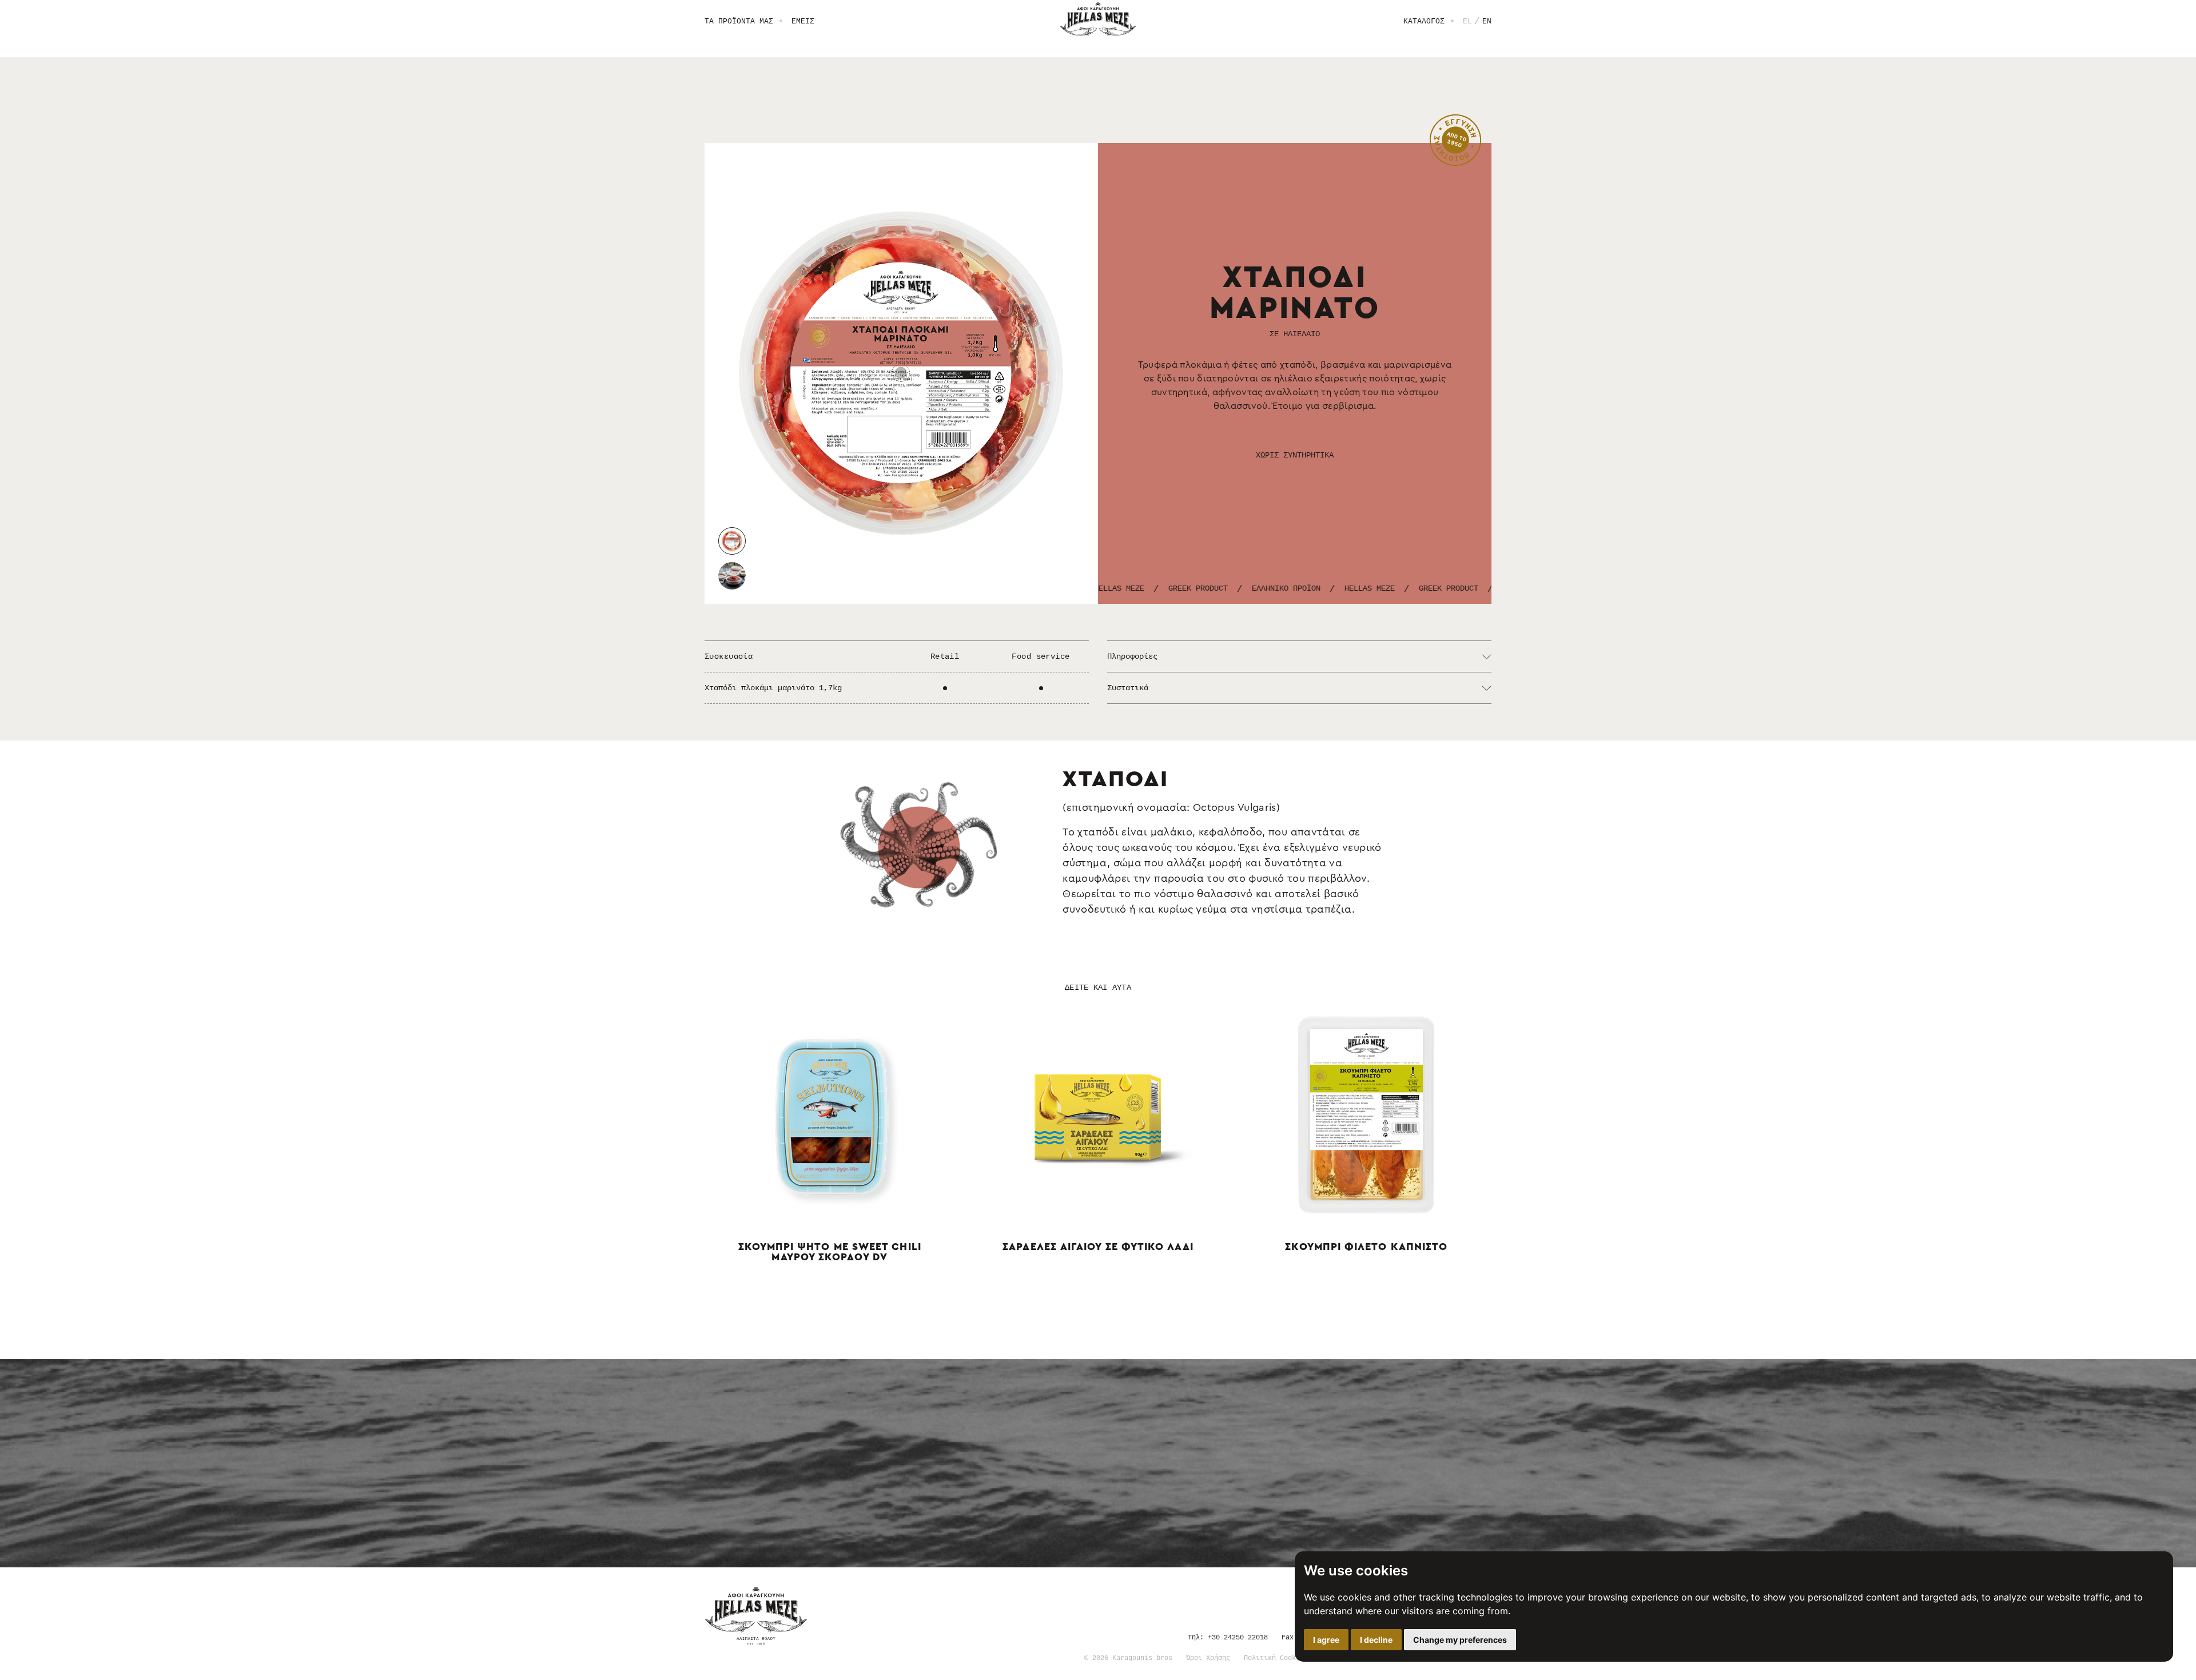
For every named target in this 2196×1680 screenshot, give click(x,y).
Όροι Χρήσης (1208, 1657)
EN (1487, 21)
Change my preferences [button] (1460, 1640)
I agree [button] (1326, 1640)
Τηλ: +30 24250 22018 (1228, 1637)
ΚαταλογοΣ (1424, 21)
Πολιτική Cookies (1276, 1657)
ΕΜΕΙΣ (803, 21)
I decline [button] (1376, 1640)
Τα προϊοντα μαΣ (739, 21)
